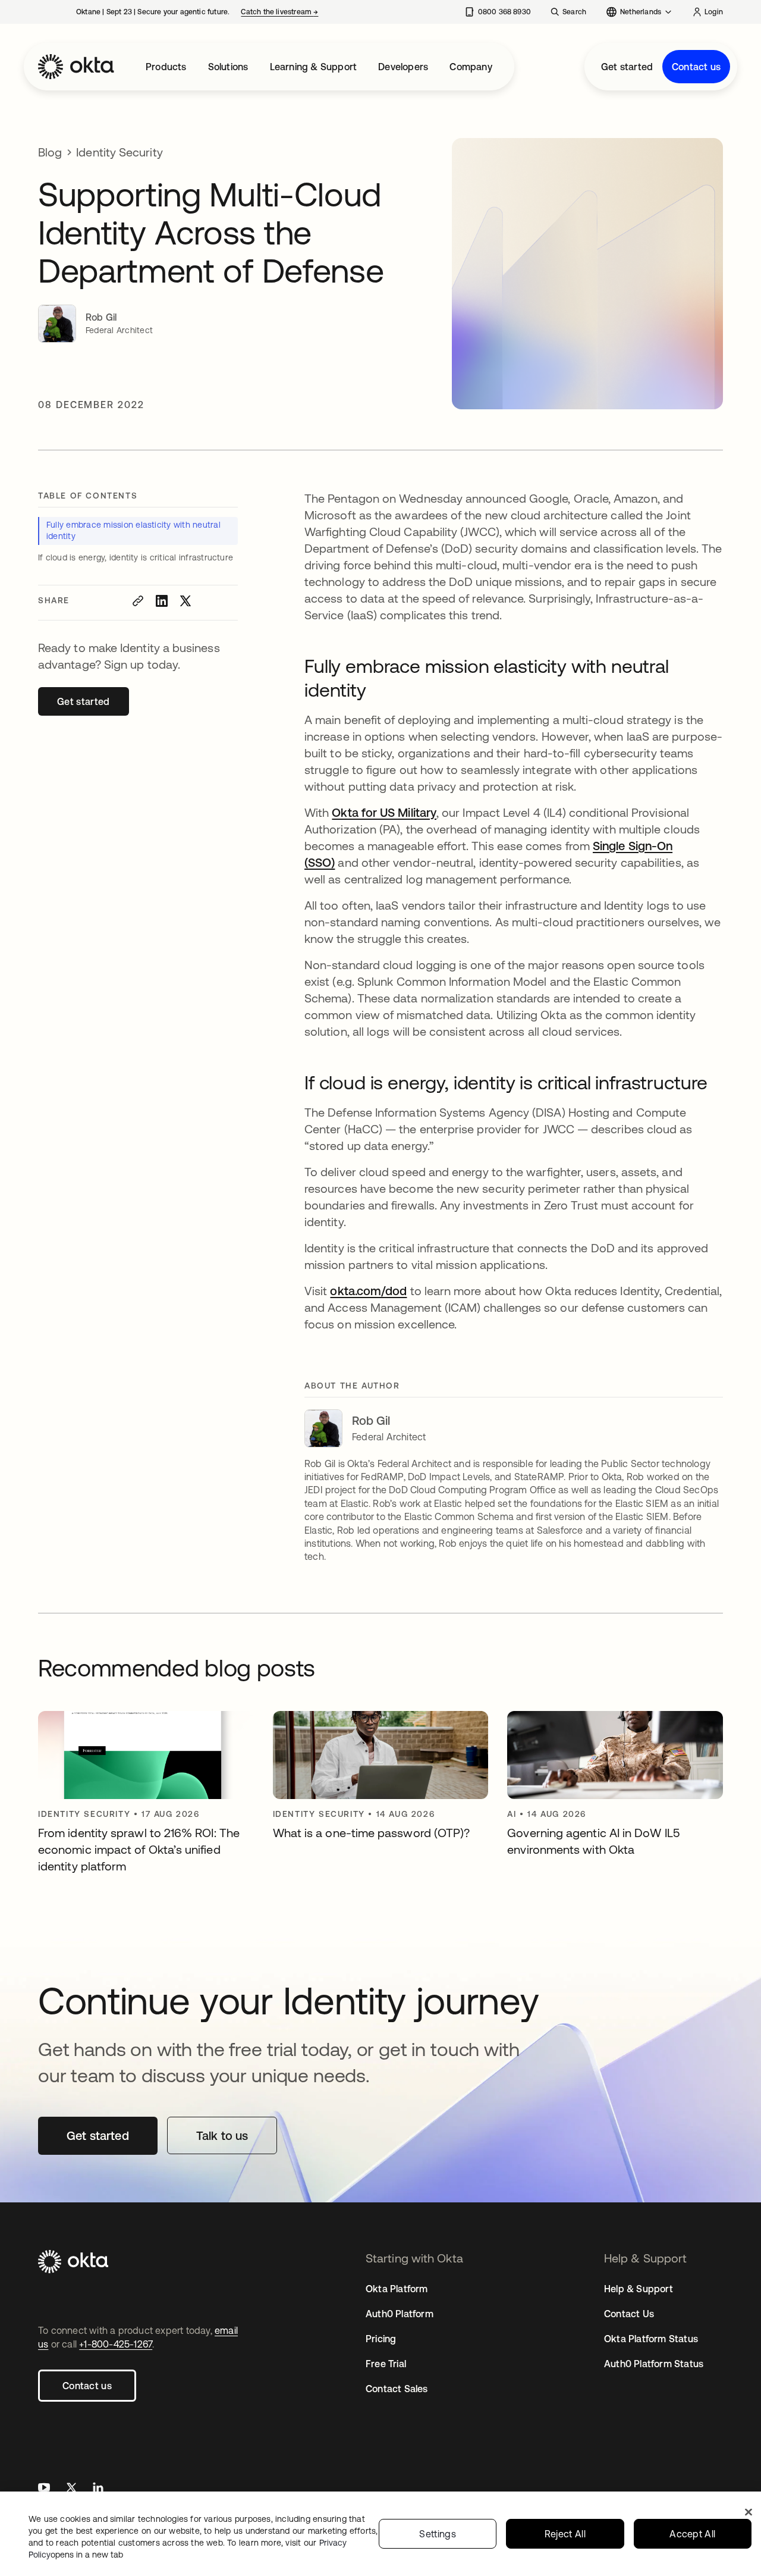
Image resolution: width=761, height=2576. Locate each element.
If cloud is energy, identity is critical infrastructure (136, 557)
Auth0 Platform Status (654, 2364)
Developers (403, 67)
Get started (627, 67)
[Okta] (76, 67)
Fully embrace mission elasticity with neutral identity (133, 531)
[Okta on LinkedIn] (98, 2489)
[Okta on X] (71, 2489)
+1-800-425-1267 (116, 2344)
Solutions (228, 67)
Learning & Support (314, 67)
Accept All (692, 2534)
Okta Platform (397, 2289)
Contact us (696, 67)
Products (166, 67)
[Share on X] (185, 601)
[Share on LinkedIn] (162, 601)
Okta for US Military (384, 812)
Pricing (381, 2339)
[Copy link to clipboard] (138, 601)
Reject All (565, 2534)
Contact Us (629, 2314)
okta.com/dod (368, 1291)
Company (471, 67)
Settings (438, 2534)
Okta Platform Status (651, 2339)
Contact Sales (397, 2389)
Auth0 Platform (400, 2314)
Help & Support (639, 2289)
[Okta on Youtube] (44, 2489)
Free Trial (386, 2364)
